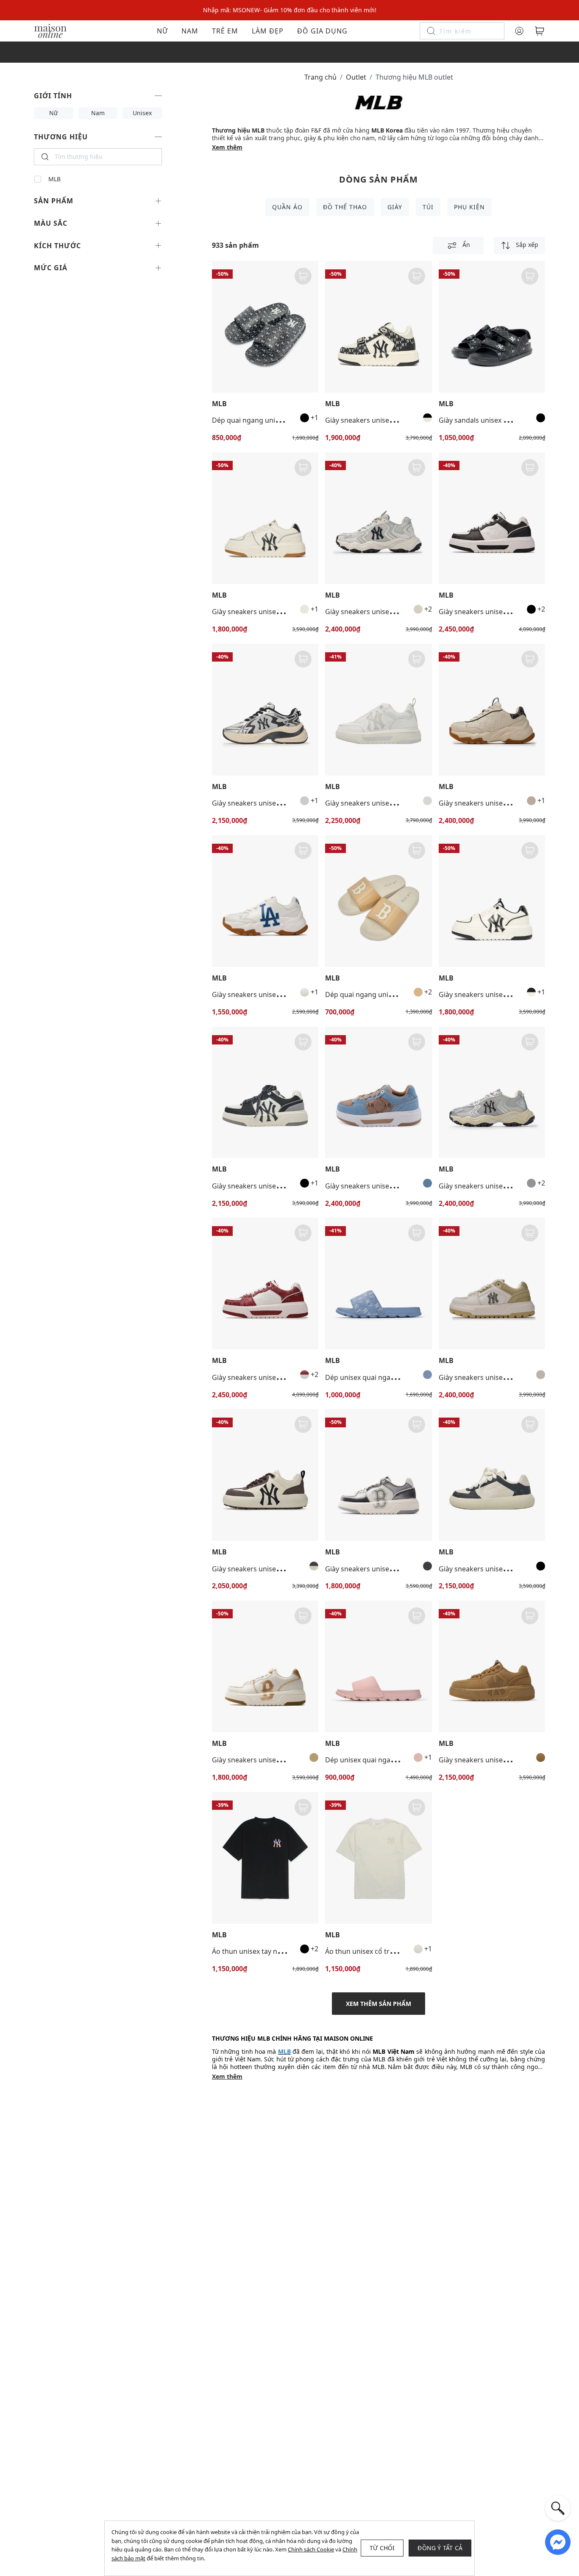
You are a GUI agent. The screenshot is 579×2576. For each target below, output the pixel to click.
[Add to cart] (303, 276)
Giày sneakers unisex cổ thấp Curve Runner (281, 803)
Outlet (356, 77)
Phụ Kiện (469, 207)
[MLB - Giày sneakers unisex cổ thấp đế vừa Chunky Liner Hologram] (378, 1475)
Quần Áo (287, 207)
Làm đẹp (268, 31)
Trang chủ (320, 77)
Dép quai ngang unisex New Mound (383, 994)
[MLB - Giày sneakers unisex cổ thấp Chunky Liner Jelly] (378, 710)
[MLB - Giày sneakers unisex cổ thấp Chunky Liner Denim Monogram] (378, 1093)
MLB (54, 179)
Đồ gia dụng (322, 31)
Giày (395, 207)
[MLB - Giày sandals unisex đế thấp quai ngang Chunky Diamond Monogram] (492, 327)
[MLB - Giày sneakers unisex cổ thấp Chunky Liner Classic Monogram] (492, 518)
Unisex (142, 113)
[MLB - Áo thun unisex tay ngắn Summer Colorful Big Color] (265, 1858)
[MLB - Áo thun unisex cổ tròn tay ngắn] (378, 1858)
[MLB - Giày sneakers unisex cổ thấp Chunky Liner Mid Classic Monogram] (378, 327)
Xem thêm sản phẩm (379, 2004)
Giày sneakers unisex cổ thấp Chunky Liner (280, 612)
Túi (428, 207)
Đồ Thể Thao (345, 207)
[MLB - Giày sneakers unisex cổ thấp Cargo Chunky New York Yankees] (378, 518)
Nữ (162, 31)
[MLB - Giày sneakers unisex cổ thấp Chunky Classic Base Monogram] (492, 1475)
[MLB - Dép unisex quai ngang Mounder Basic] (378, 1666)
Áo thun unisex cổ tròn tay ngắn (376, 1951)
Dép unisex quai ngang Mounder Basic (387, 1760)
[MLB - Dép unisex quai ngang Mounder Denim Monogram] (378, 1284)
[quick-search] (558, 2508)
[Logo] (50, 30)
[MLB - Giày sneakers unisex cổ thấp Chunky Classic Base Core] (265, 1475)
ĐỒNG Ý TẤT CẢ (440, 2548)
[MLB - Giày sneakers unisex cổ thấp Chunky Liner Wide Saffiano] (492, 1284)
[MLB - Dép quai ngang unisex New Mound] (378, 901)
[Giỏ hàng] (540, 31)
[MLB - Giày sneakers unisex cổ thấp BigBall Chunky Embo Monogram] (492, 710)
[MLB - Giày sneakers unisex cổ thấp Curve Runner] (265, 710)
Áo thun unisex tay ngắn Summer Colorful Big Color (295, 1951)
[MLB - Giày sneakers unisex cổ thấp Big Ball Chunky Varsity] (265, 901)
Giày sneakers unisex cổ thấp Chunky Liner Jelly (401, 803)
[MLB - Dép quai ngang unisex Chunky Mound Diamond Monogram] (265, 327)
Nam (190, 31)
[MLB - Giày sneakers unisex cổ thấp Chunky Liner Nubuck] (492, 1666)
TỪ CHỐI (382, 2548)
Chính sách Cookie (311, 2549)
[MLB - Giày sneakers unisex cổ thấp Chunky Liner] (265, 518)
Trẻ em (225, 31)
